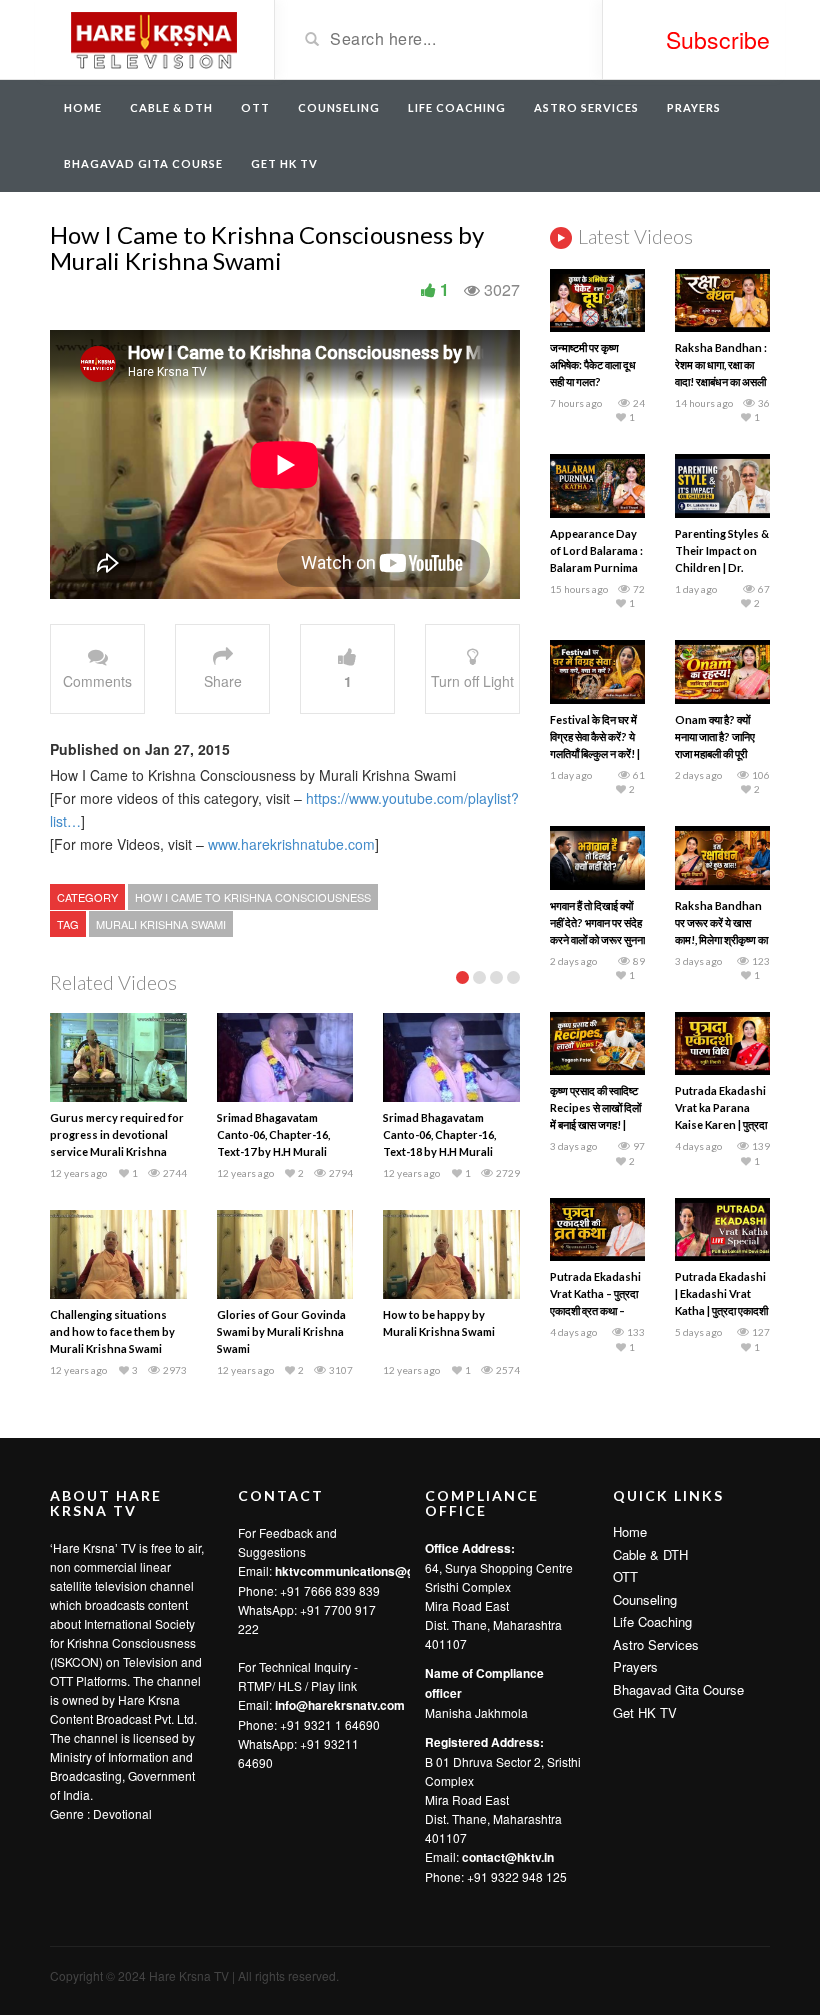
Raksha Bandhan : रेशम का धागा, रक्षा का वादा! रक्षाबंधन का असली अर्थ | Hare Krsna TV (721, 381)
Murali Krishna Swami (161, 924)
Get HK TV (284, 163)
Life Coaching (457, 107)
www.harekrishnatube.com (291, 844)
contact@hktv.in (508, 1857)
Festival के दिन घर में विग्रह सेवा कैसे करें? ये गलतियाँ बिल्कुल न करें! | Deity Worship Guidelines (595, 753)
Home (83, 107)
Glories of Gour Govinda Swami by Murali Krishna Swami (281, 1331)
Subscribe (718, 39)
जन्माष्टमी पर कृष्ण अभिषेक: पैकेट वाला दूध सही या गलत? (593, 364)
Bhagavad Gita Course (143, 163)
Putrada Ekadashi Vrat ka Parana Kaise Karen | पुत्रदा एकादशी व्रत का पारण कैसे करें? (721, 1124)
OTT (255, 107)
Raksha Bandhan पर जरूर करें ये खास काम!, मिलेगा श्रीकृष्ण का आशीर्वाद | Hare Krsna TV (721, 939)
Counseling (339, 107)
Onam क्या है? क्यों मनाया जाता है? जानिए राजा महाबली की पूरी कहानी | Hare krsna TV (718, 753)
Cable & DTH (171, 107)
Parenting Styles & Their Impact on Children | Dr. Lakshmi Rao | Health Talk (722, 567)
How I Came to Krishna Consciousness (253, 897)
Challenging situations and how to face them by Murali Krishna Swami (112, 1331)
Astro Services (586, 107)
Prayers (694, 107)
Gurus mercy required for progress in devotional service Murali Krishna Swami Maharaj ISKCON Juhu (117, 1151)
